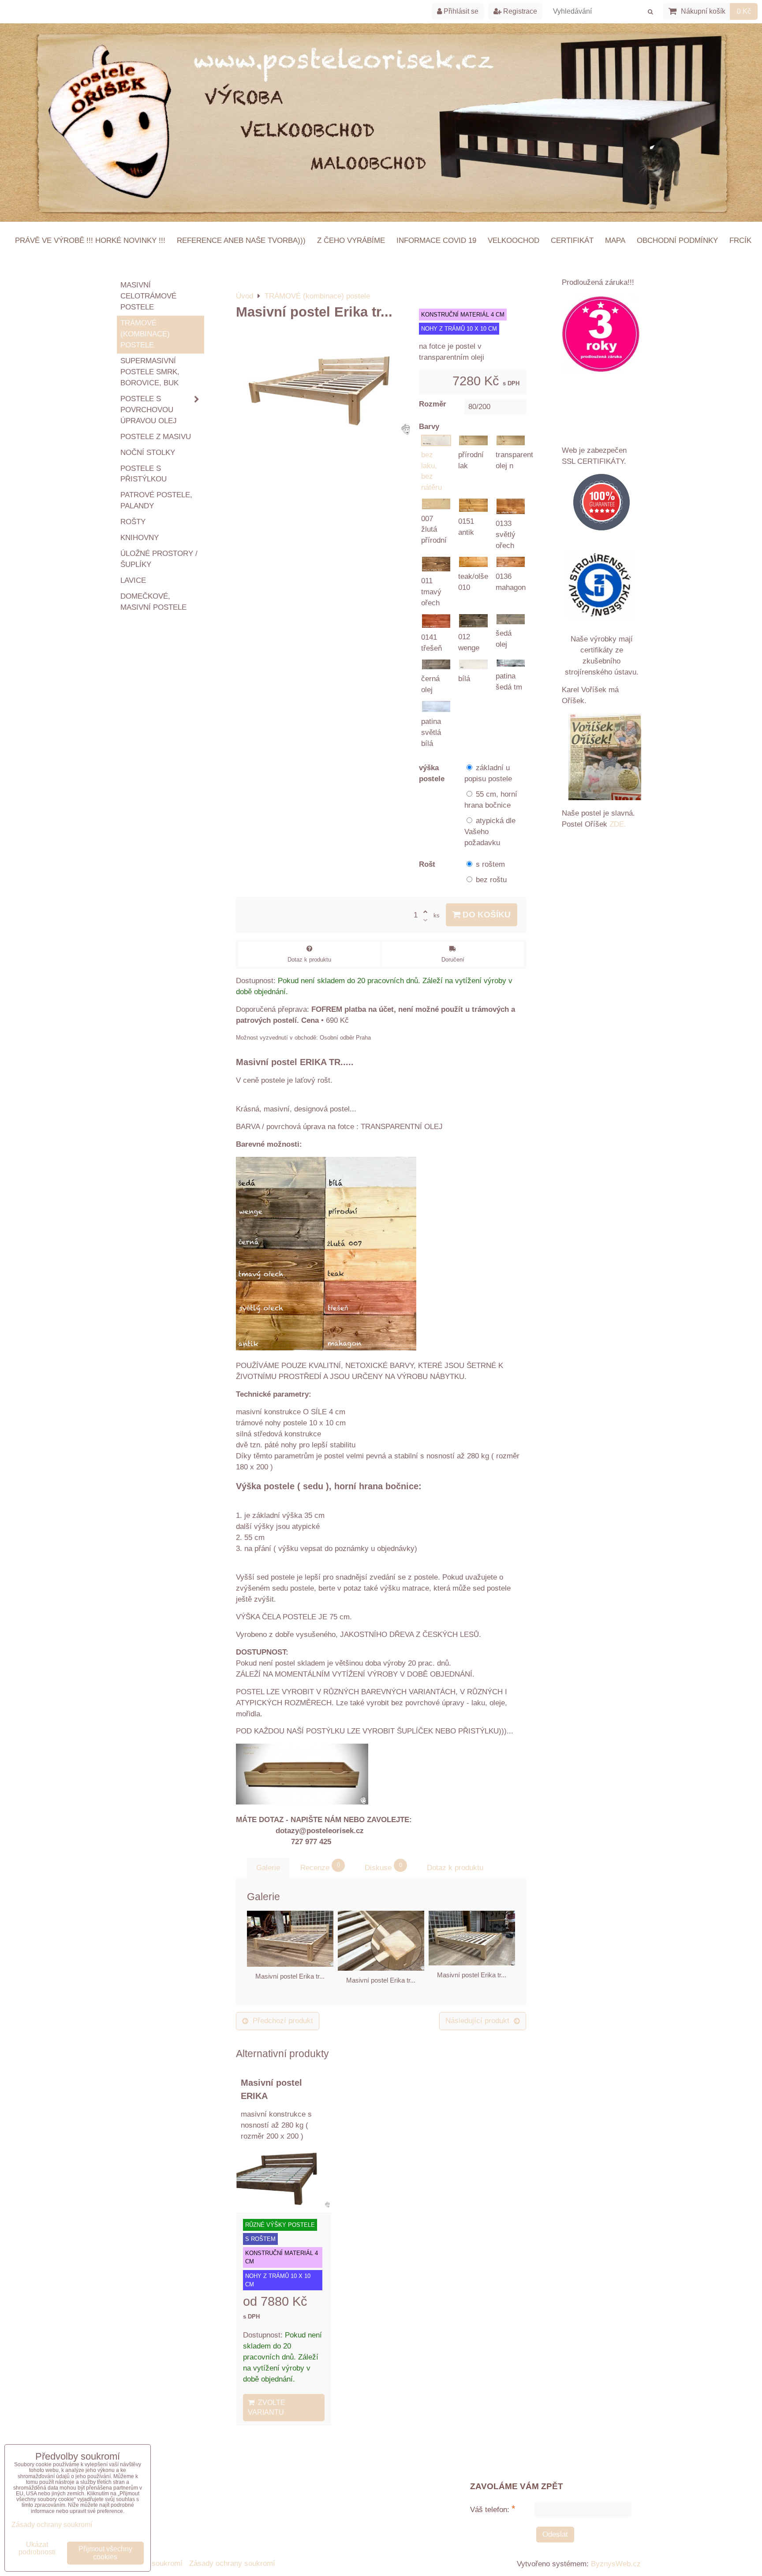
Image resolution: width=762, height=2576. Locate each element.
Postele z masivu (156, 437)
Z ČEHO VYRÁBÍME (351, 240)
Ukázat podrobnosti (37, 2548)
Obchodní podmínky (677, 240)
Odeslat (555, 2534)
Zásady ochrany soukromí (232, 2563)
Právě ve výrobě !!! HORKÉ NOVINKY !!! (90, 240)
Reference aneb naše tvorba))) (241, 240)
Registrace (519, 11)
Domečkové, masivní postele (153, 602)
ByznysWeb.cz (616, 2564)
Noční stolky (148, 453)
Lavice (133, 580)
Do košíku (486, 915)
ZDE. (617, 824)
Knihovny (140, 538)
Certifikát (572, 240)
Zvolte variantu (267, 2407)
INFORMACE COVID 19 (436, 240)
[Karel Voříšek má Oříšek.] (605, 758)
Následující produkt (477, 2021)
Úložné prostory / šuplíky (159, 559)
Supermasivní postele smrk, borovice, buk (150, 372)
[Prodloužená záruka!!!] (601, 336)
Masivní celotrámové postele (148, 296)
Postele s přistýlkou (144, 474)
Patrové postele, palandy (156, 500)
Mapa (615, 240)
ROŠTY (133, 522)
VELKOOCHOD (514, 240)
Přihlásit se (460, 11)
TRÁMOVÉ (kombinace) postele (145, 334)
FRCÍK (740, 240)
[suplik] (302, 1802)
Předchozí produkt (283, 2021)
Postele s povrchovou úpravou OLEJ (149, 410)
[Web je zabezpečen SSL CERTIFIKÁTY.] (601, 504)
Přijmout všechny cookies (105, 2553)
